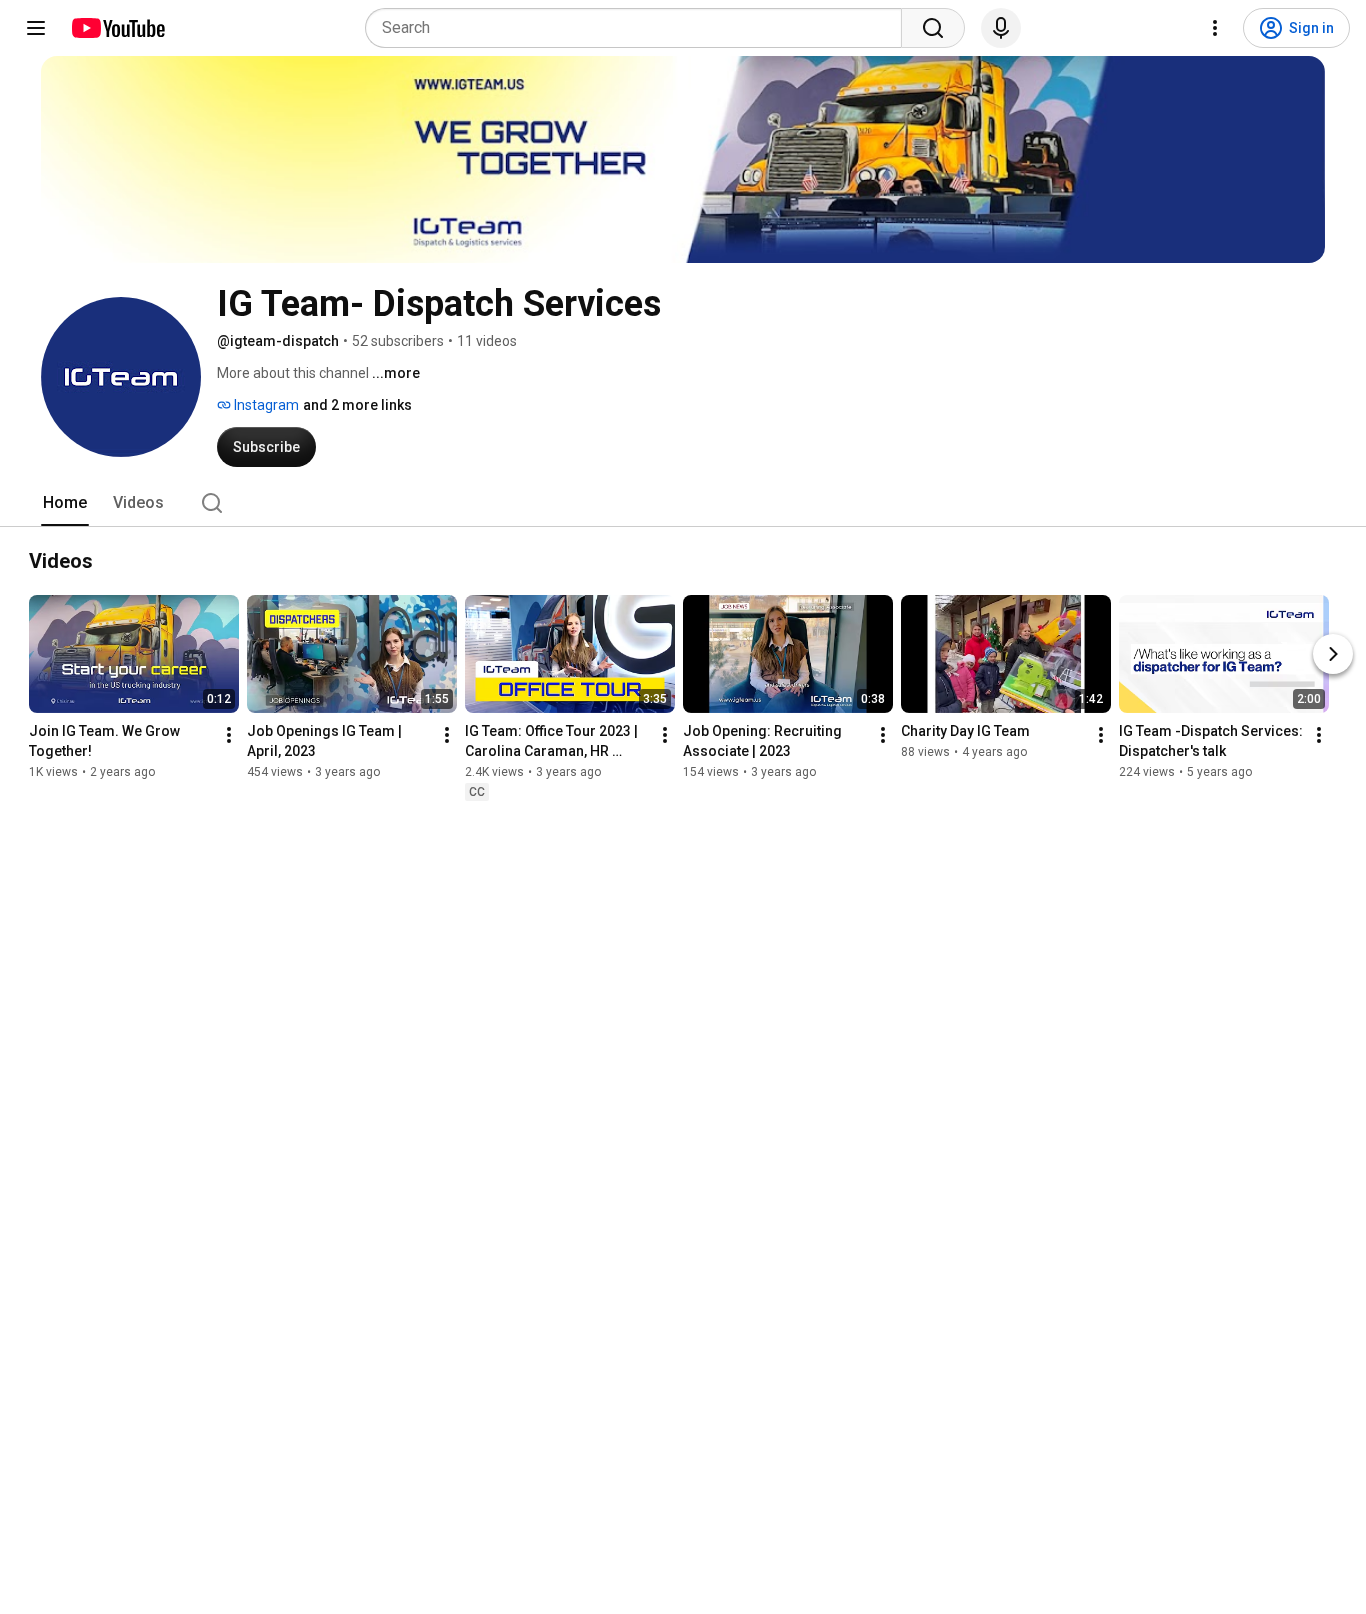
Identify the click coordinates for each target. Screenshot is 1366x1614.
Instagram (265, 405)
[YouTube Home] (117, 28)
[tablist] (683, 503)
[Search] (933, 28)
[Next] (1333, 654)
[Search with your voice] (1001, 28)
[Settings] (1215, 28)
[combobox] (639, 28)
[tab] (65, 503)
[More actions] (229, 735)
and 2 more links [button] (357, 405)
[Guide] (36, 28)
